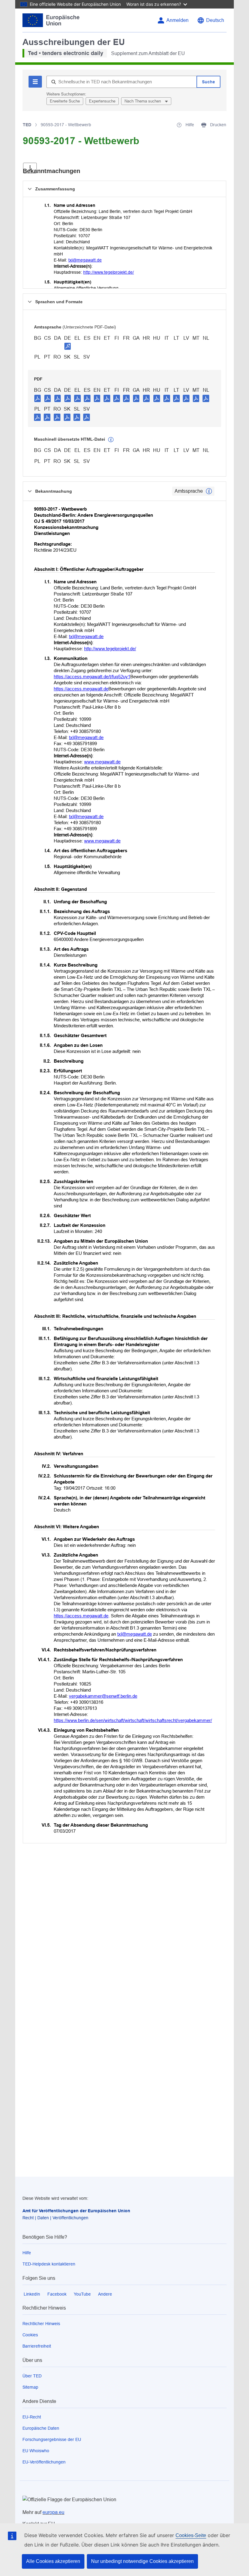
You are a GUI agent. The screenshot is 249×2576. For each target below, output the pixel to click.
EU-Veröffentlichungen (44, 2462)
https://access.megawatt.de (81, 689)
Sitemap (30, 2387)
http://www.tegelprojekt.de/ (109, 272)
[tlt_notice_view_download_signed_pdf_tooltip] (68, 346)
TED (27, 125)
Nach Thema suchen (143, 101)
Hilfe (27, 2253)
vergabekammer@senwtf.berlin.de (103, 1696)
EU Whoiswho (36, 2451)
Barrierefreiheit (37, 2346)
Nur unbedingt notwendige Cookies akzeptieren (142, 2561)
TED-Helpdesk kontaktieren (49, 2264)
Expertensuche (102, 101)
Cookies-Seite (191, 2535)
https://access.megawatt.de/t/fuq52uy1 (92, 677)
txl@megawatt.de (85, 260)
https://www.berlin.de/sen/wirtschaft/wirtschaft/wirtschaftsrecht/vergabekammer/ (133, 1720)
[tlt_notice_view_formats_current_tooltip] (209, 491)
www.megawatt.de (102, 762)
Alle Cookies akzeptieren (53, 2561)
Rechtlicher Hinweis (41, 2324)
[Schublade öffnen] (30, 168)
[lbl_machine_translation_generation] (111, 440)
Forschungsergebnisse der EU (52, 2439)
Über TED (32, 2376)
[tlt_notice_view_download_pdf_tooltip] (38, 398)
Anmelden (177, 20)
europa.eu (53, 2512)
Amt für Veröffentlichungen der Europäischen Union (76, 2211)
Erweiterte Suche (65, 101)
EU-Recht (32, 2417)
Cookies (30, 2335)
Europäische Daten (41, 2428)
